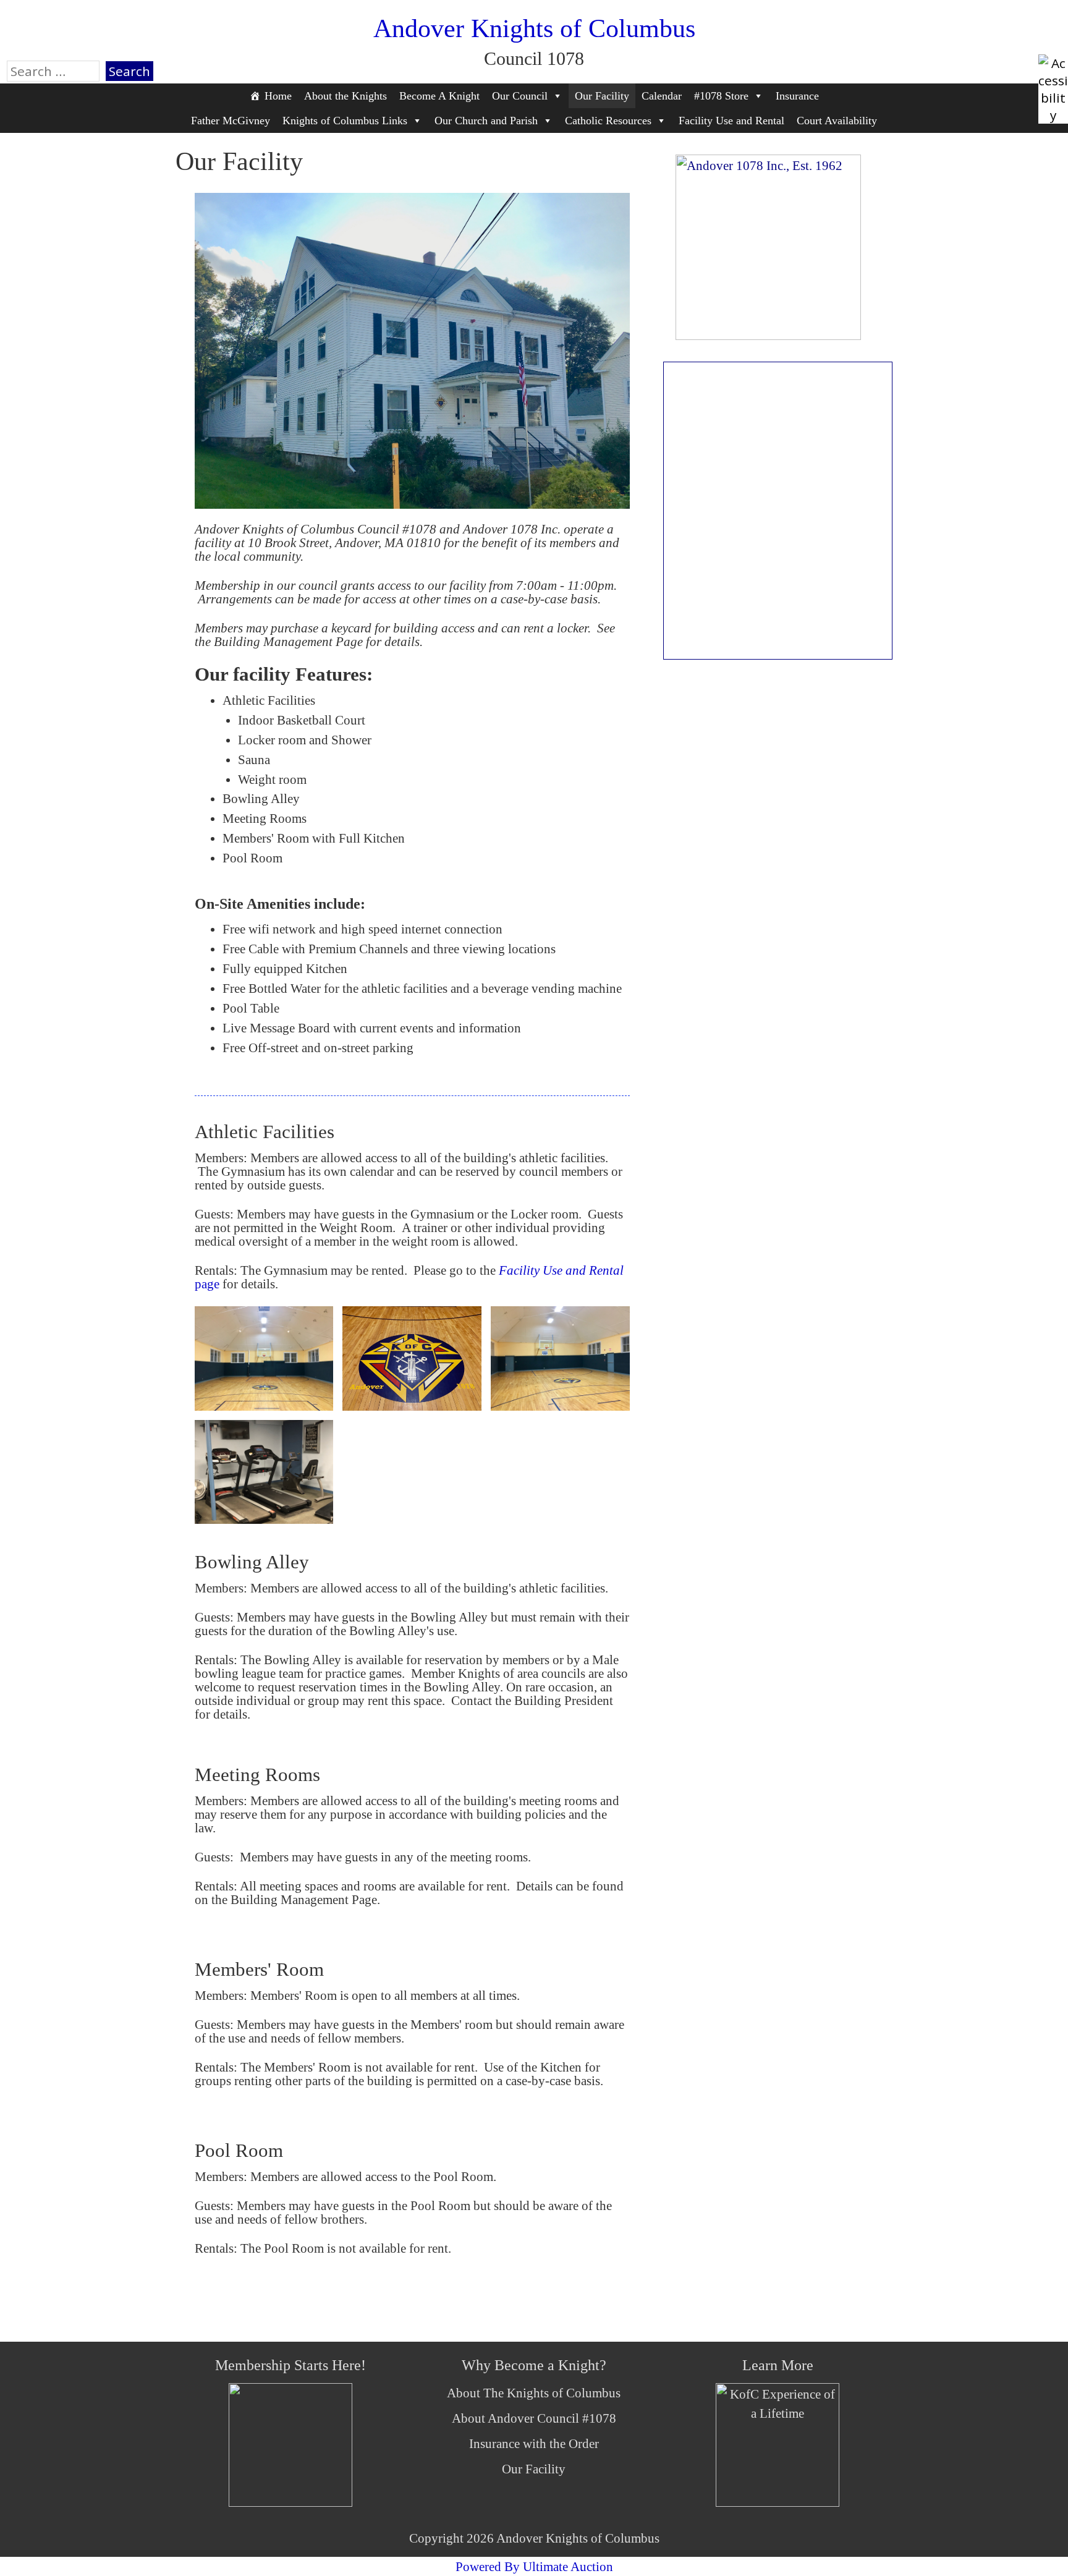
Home (278, 96)
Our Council (520, 96)
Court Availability (837, 121)
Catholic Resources (608, 121)
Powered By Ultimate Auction (534, 2566)
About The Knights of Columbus (534, 2393)
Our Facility (602, 96)
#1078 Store (721, 96)
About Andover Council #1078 (534, 2418)
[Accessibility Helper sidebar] (1053, 69)
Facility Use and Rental (731, 121)
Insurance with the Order (534, 2443)
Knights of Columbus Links (345, 121)
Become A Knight (439, 96)
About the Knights (345, 96)
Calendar (662, 96)
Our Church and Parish (486, 121)
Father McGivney (231, 121)
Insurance (797, 96)
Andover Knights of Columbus (534, 28)
